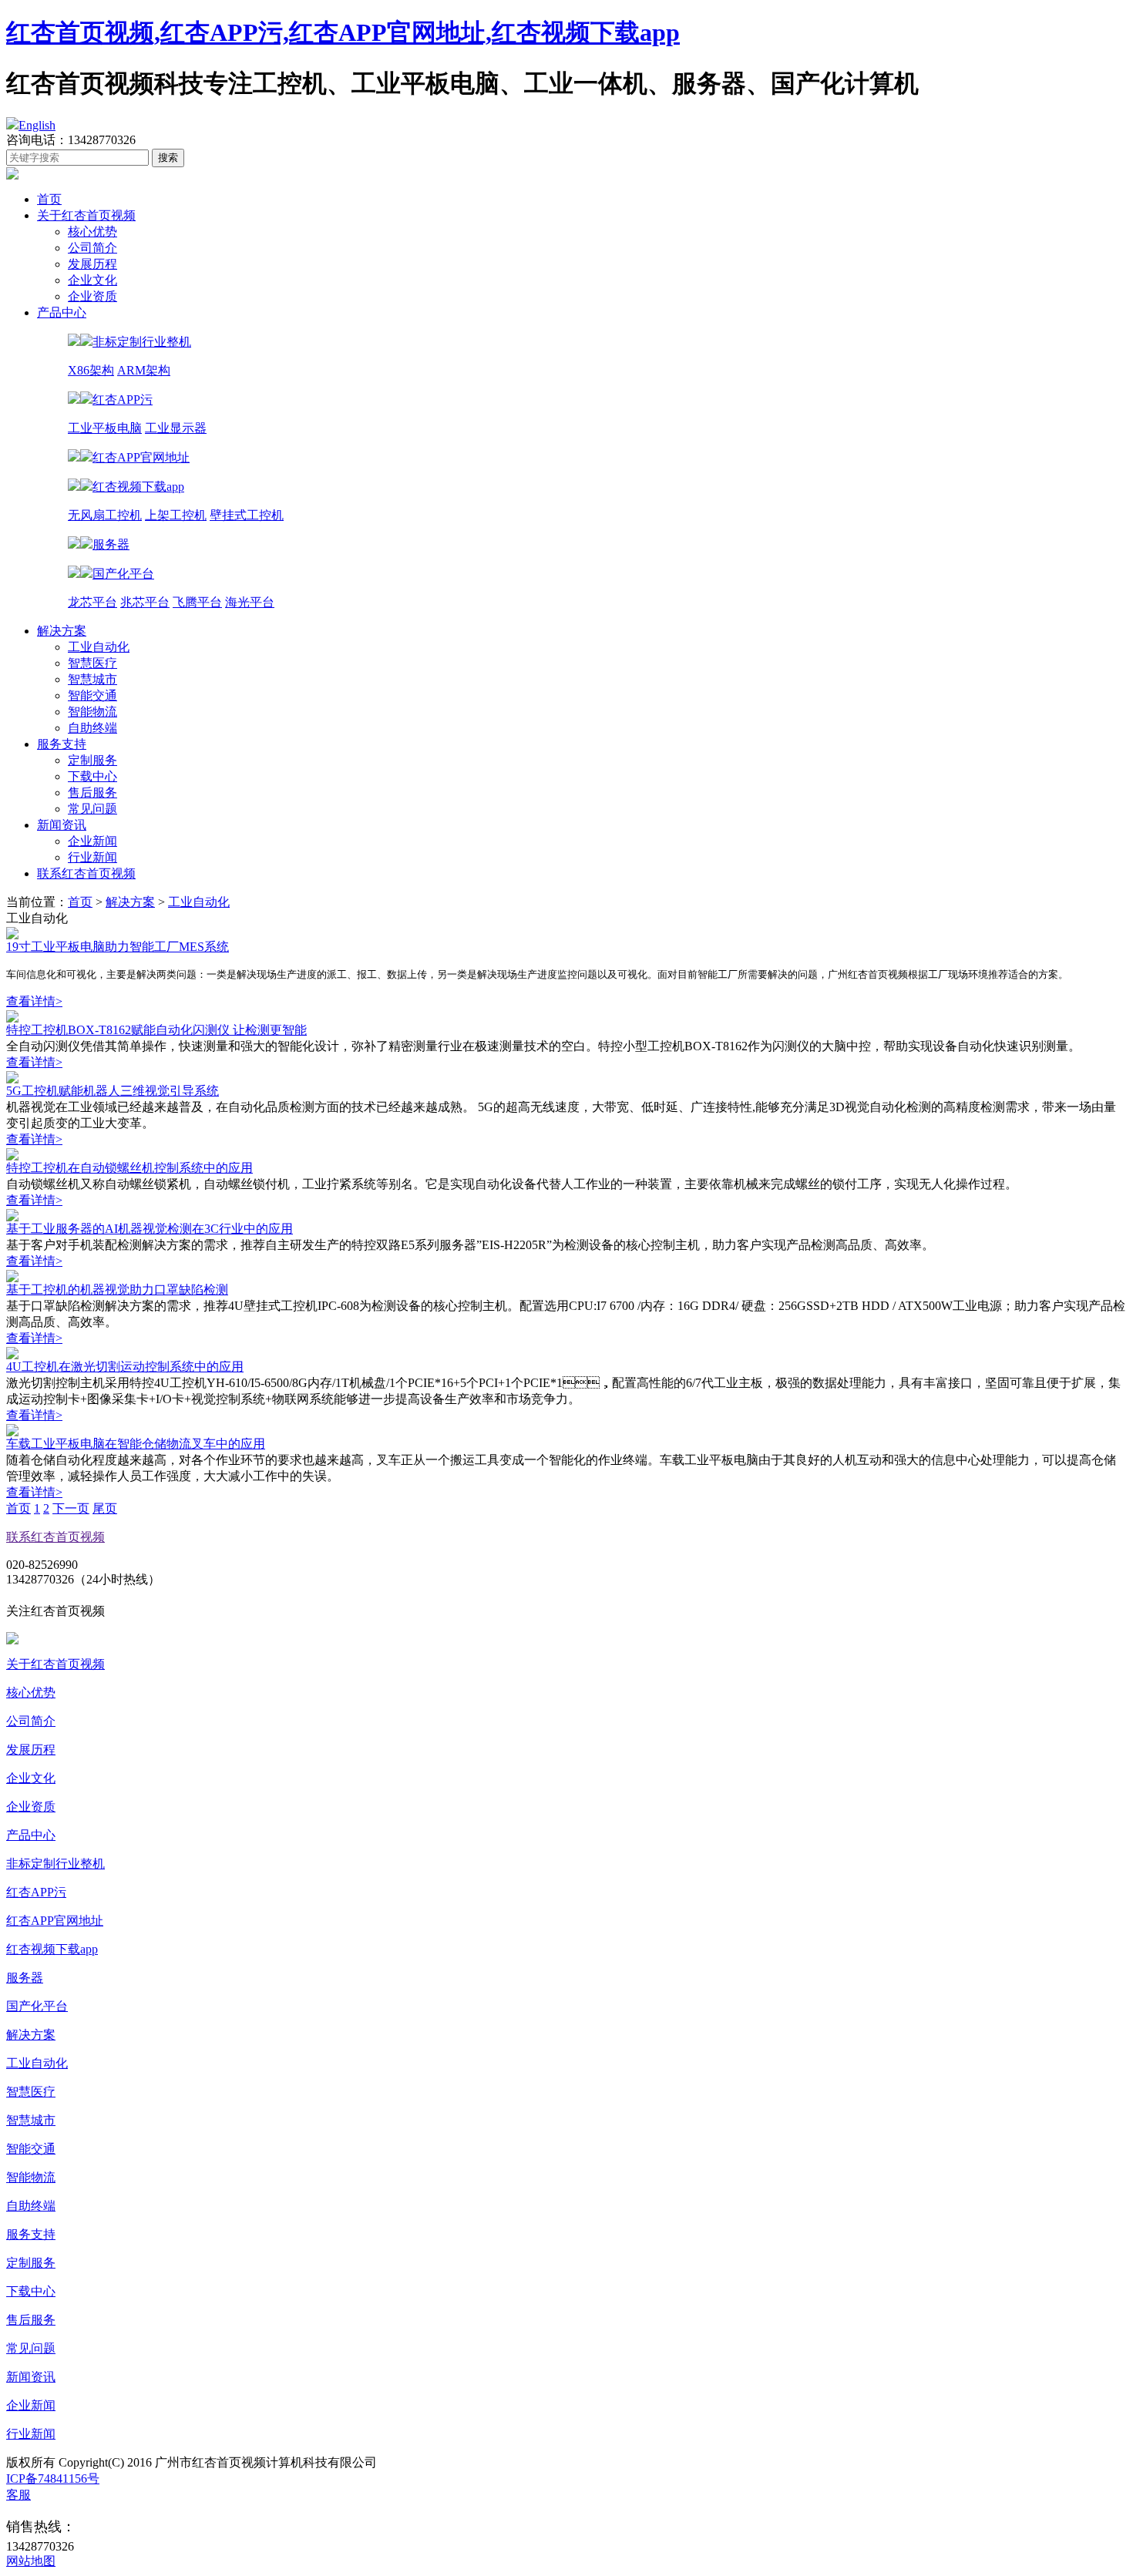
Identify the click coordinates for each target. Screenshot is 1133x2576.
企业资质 (92, 296)
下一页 (71, 1508)
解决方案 (62, 631)
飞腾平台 (197, 602)
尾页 (105, 1508)
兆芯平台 (145, 602)
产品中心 (62, 312)
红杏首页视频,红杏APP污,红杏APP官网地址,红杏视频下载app (343, 32)
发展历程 (92, 264)
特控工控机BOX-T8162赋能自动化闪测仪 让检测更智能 (156, 1030)
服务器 (25, 1978)
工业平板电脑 (105, 428)
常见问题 (92, 809)
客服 (18, 2495)
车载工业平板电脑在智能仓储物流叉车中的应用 (136, 1444)
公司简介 (92, 248)
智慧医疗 (92, 663)
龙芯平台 (92, 602)
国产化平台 (37, 2006)
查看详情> (34, 1001)
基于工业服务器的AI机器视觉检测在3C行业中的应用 (150, 1229)
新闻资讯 (62, 825)
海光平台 (250, 602)
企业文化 (92, 280)
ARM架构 (144, 370)
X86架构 (91, 370)
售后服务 (92, 793)
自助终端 (92, 728)
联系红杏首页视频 (86, 873)
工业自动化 (99, 647)
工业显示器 (176, 428)
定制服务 (92, 760)
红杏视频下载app (52, 1949)
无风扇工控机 (105, 515)
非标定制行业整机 (55, 1864)
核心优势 (92, 232)
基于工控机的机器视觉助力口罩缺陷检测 (117, 1290)
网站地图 (31, 2561)
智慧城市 (92, 679)
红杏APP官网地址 (55, 1921)
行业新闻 (92, 857)
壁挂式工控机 (247, 515)
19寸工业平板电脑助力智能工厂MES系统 (118, 947)
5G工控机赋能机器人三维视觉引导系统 (113, 1091)
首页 (49, 199)
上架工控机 (176, 515)
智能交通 (92, 695)
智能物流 (92, 712)
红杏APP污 (36, 1892)
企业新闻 (92, 841)
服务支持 (62, 744)
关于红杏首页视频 (86, 215)
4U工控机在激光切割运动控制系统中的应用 (125, 1367)
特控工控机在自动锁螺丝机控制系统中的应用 (129, 1168)
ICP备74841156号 (53, 2479)
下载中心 (92, 776)
